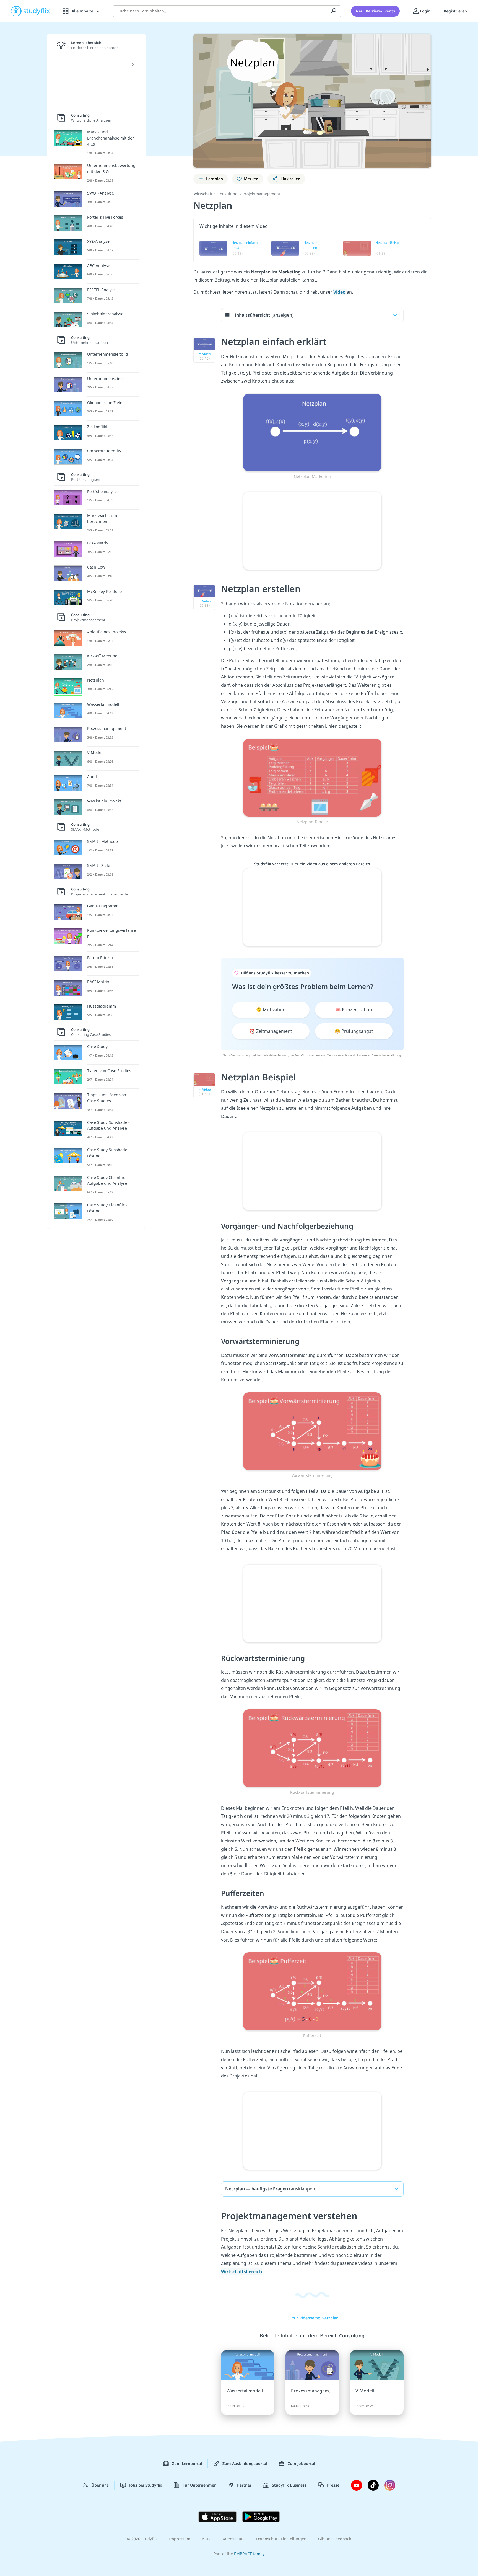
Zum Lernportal (187, 2463)
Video (340, 292)
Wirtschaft (203, 194)
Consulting (228, 194)
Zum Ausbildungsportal (245, 2463)
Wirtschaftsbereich (241, 2272)
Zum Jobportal (301, 2463)
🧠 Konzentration (354, 1010)
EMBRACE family (249, 2554)
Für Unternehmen (200, 2485)
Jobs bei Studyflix (146, 2485)
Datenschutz (233, 2539)
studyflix (37, 11)
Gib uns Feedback (335, 2539)
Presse (333, 2485)
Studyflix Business (289, 2485)
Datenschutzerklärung (386, 1055)
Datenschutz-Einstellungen (281, 2539)
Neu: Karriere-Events (375, 11)
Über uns (100, 2485)
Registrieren (455, 11)
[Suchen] (334, 11)
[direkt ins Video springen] (312, 432)
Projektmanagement (261, 194)
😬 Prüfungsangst (354, 1031)
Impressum (180, 2539)
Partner (244, 2485)
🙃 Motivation (271, 1010)
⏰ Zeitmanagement (271, 1031)
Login (425, 11)
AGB (206, 2539)
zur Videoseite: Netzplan (315, 2318)
